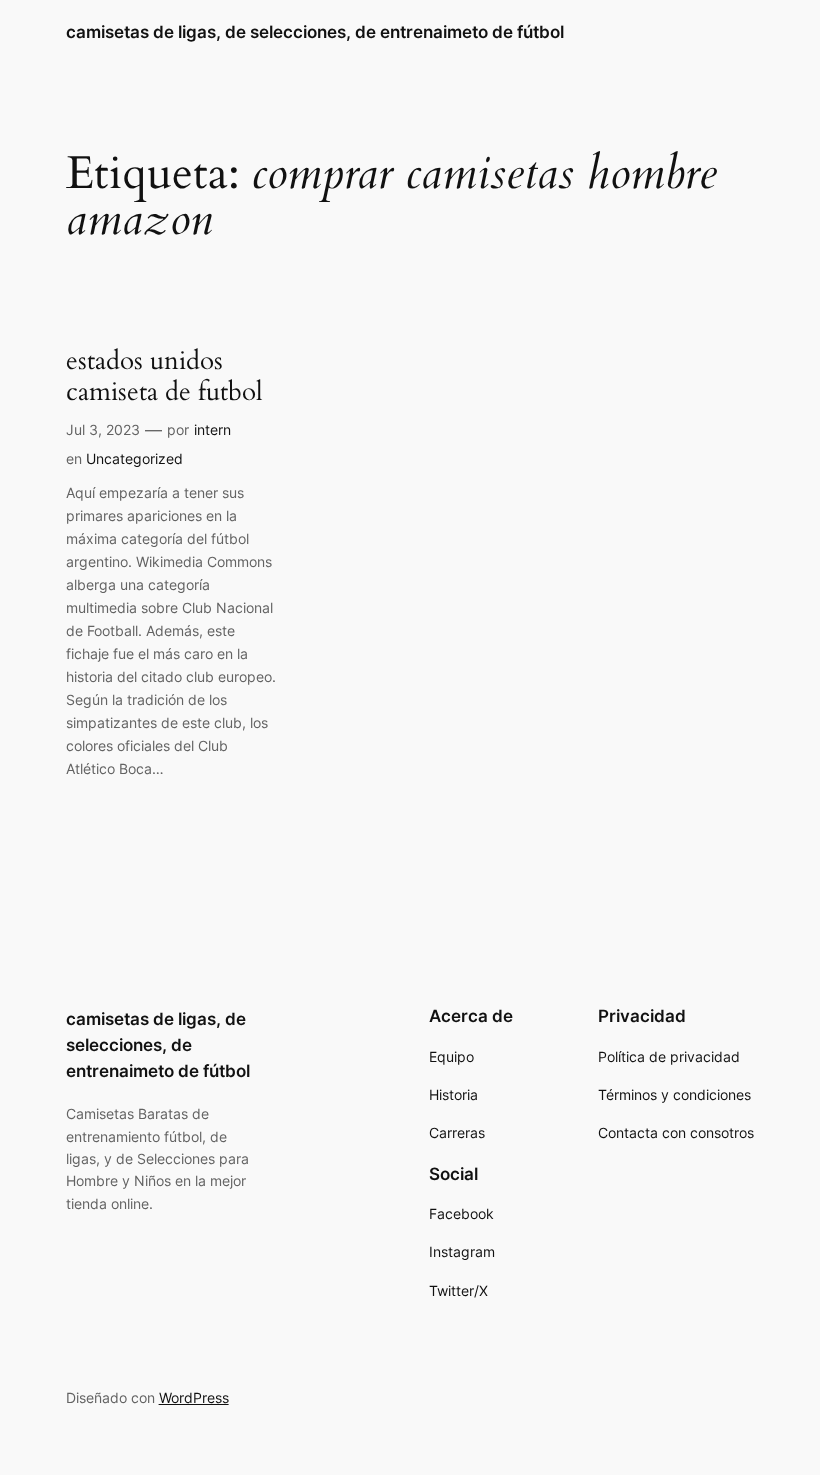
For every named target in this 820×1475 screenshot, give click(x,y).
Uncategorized (134, 458)
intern (212, 429)
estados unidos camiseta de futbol (164, 376)
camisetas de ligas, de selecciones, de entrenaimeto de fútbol (315, 32)
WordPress (194, 1397)
